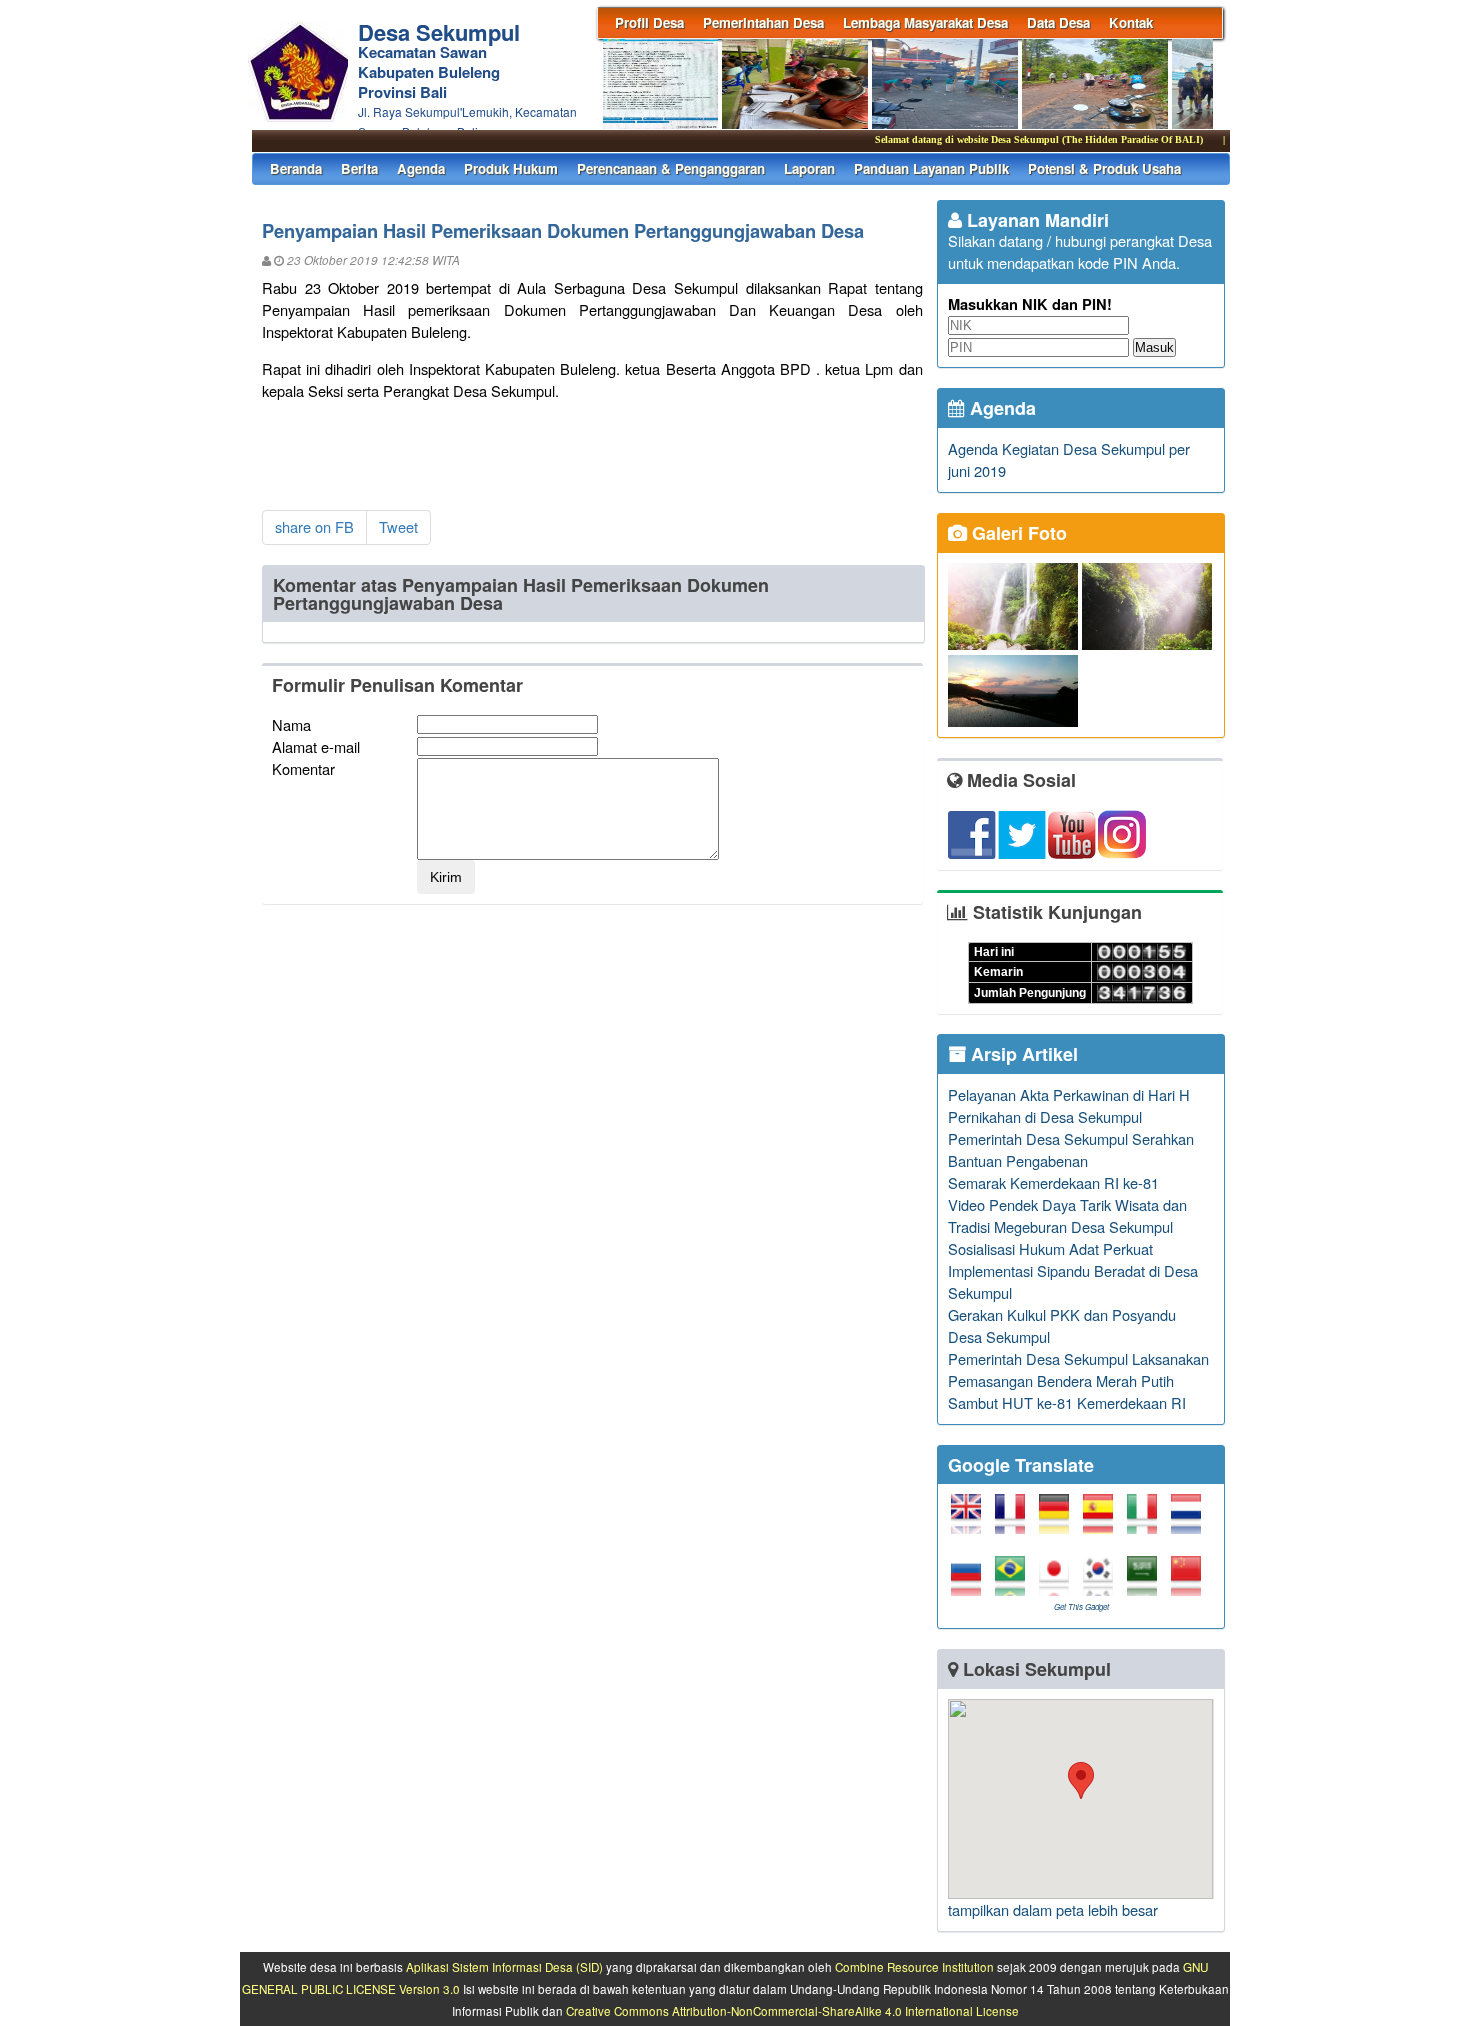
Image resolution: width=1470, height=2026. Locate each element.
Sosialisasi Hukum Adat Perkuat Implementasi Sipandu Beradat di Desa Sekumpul (1073, 1270)
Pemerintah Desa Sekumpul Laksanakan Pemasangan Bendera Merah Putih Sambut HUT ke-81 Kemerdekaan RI (1078, 1380)
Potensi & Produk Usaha (1104, 168)
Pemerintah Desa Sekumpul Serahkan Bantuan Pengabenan (1071, 1149)
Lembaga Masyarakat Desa (925, 22)
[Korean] (1103, 1584)
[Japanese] (1059, 1584)
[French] (1015, 1522)
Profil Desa (649, 22)
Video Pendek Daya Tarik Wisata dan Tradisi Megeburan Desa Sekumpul (1067, 1215)
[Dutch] (1191, 1522)
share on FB (314, 526)
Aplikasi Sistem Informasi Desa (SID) (504, 1967)
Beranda (296, 168)
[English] (971, 1522)
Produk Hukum (511, 168)
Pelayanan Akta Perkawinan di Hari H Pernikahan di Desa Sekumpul (1069, 1105)
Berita (359, 168)
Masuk (1154, 347)
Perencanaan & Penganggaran (671, 168)
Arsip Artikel (1022, 1054)
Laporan (809, 168)
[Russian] (971, 1584)
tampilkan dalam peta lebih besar (1053, 1909)
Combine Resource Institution (914, 1967)
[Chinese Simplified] (1191, 1584)
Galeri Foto (1017, 533)
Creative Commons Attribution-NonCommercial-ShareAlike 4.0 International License (792, 2011)
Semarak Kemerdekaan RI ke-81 (1053, 1182)
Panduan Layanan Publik (931, 168)
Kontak (1131, 22)
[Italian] (1147, 1522)
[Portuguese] (1015, 1584)
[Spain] (1103, 1522)
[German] (1059, 1522)
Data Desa (1058, 22)
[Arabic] (1147, 1584)
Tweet (398, 526)
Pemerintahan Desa (763, 22)
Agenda (421, 168)
